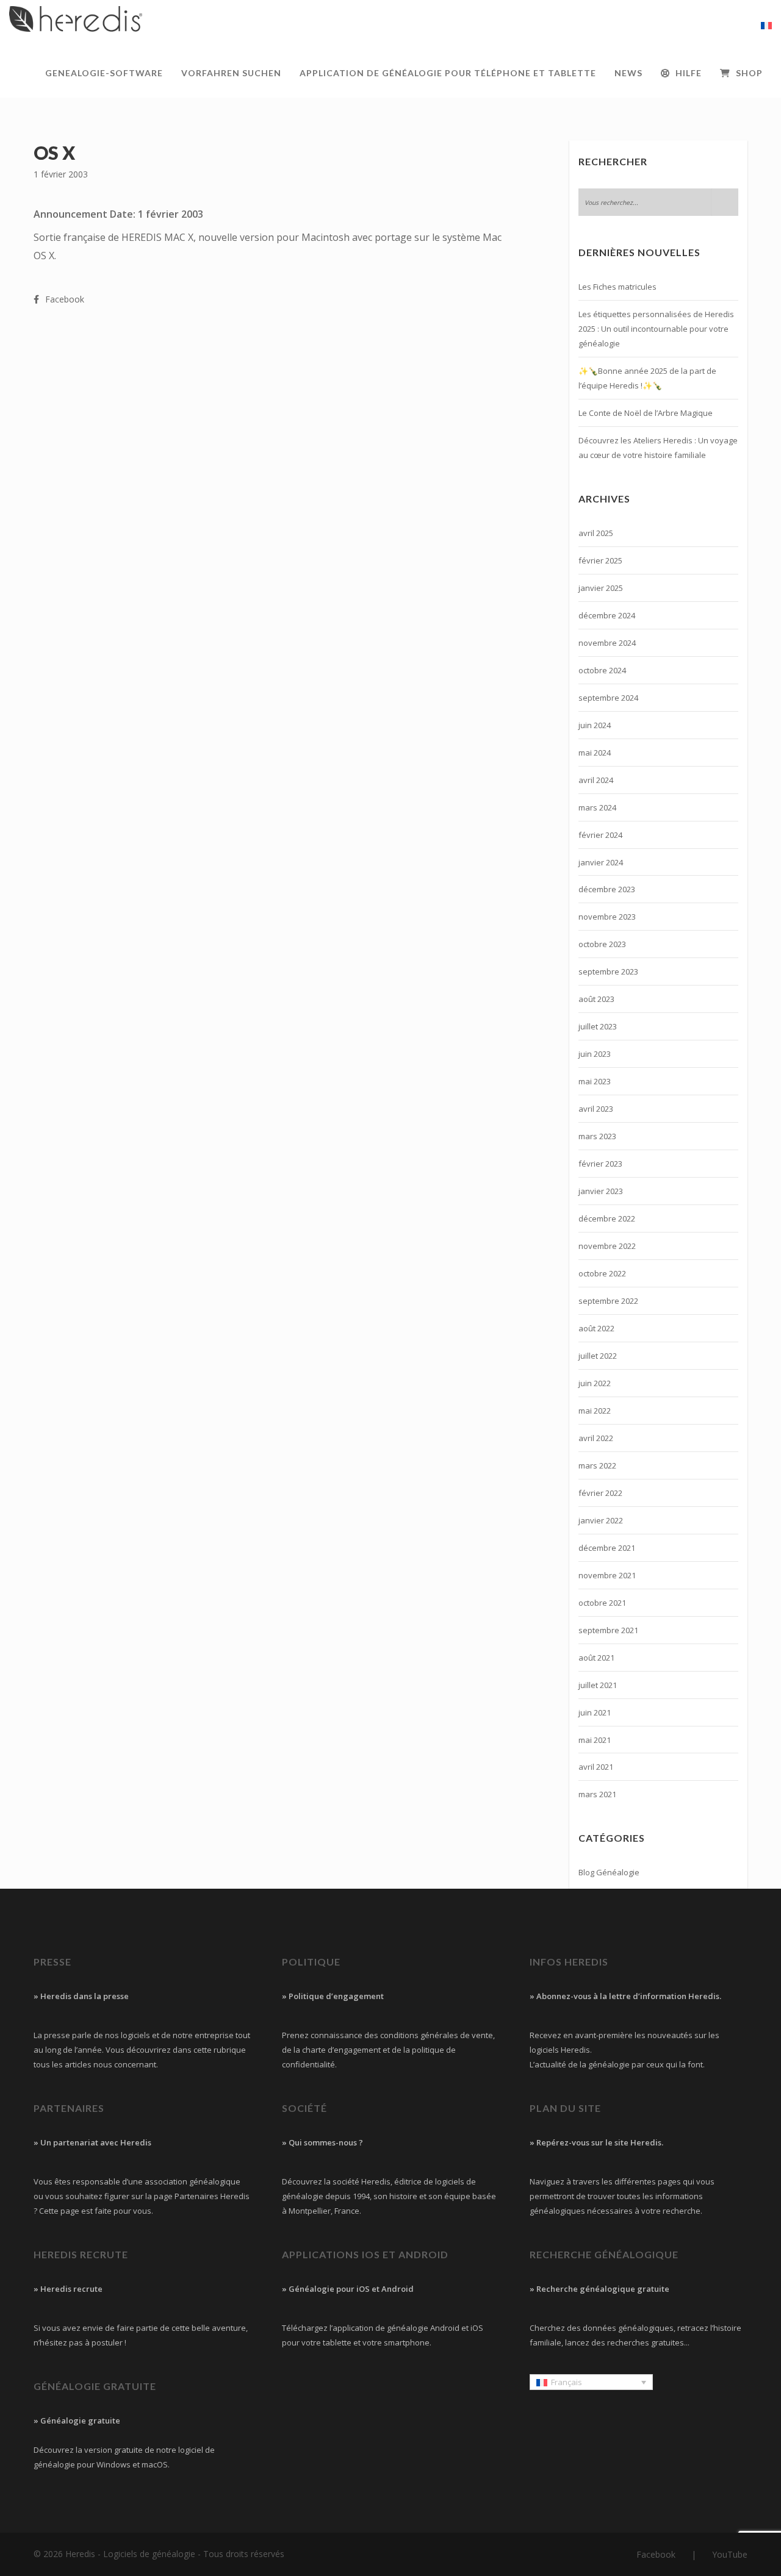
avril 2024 (596, 780)
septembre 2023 (608, 971)
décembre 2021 (607, 1548)
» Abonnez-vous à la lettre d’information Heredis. (625, 1996)
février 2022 (600, 1493)
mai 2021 (595, 1740)
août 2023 (596, 999)
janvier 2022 (601, 1520)
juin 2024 (595, 725)
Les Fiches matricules (617, 287)
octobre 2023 (602, 944)
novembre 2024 (607, 643)
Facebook (656, 2554)
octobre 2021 (602, 1603)
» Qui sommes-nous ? (322, 2142)
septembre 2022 (608, 1301)
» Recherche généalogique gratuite (599, 2289)
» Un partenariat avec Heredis (92, 2142)
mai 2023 (595, 1081)
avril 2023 (596, 1109)
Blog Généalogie (609, 1872)
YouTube (730, 2554)
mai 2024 (595, 753)
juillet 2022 (598, 1356)
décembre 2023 (607, 889)
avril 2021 (596, 1767)
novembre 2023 (607, 917)
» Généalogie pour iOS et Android (348, 2289)
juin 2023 (595, 1054)
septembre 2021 (608, 1630)
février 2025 (600, 560)
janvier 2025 (601, 588)
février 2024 (600, 835)
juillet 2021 (598, 1685)
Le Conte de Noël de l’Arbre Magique (646, 413)
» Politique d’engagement (333, 1996)
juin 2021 (595, 1712)
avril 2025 (596, 533)
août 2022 (596, 1328)
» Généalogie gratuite (77, 2420)
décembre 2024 (607, 615)
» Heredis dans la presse (81, 1996)
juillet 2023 (598, 1026)
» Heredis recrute (68, 2289)
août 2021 (596, 1658)
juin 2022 (595, 1383)
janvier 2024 (601, 862)
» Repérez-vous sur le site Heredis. (596, 2142)
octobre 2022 (602, 1273)
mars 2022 (597, 1465)
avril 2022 (596, 1438)
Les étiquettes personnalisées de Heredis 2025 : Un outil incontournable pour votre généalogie (656, 329)
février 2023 (600, 1164)
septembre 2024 (608, 698)
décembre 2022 (607, 1218)
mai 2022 (595, 1411)
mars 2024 (597, 807)
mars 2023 (597, 1136)
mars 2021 (597, 1794)
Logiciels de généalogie (149, 2554)
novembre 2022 (607, 1246)
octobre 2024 (602, 670)
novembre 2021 (607, 1575)
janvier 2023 (601, 1191)
